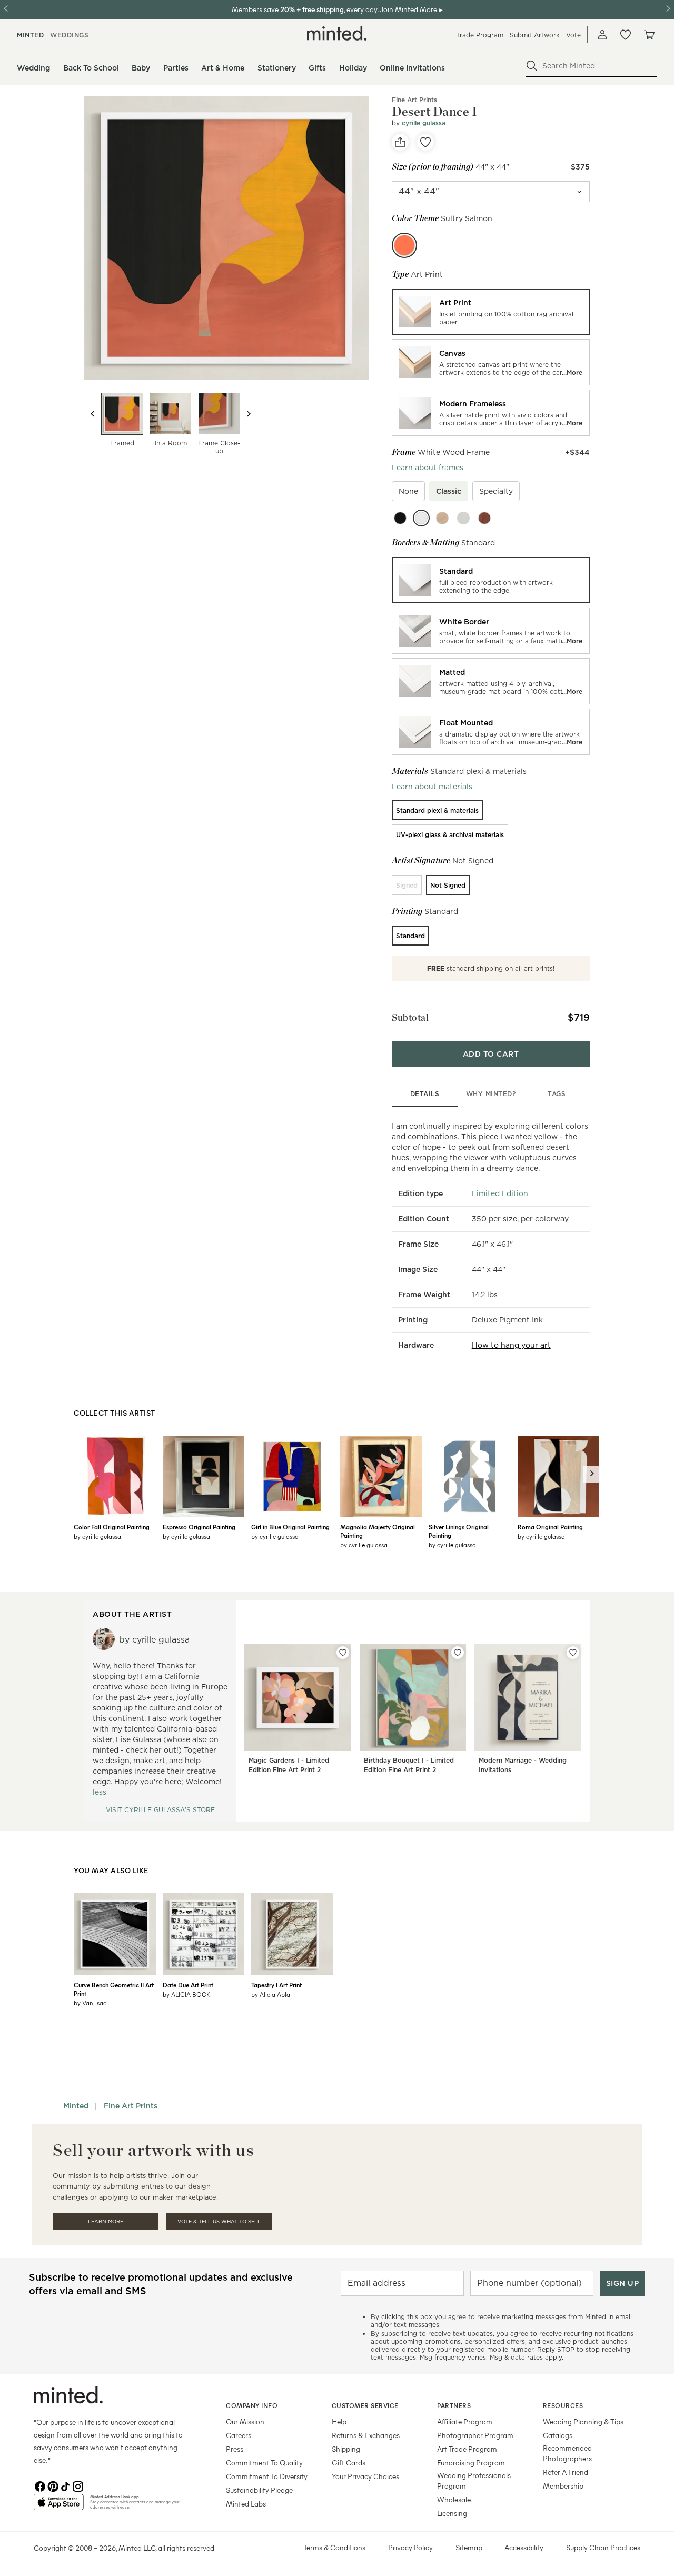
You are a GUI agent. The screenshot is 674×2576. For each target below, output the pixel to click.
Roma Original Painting (550, 1527)
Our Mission (245, 2421)
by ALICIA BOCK (187, 1994)
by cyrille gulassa (97, 1536)
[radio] (491, 312)
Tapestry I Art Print (276, 1985)
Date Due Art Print (188, 1985)
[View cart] (649, 35)
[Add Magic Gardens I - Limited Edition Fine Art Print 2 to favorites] (343, 1653)
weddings (69, 35)
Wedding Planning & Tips (583, 2421)
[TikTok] (65, 2485)
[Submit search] (532, 66)
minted (30, 35)
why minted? (491, 1094)
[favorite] (425, 142)
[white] (421, 518)
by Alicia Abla (271, 1994)
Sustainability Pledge (259, 2490)
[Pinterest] (53, 2485)
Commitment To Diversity (267, 2476)
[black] (400, 518)
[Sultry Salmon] (404, 245)
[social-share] (400, 142)
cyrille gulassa (424, 123)
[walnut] (484, 518)
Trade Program (480, 35)
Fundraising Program (471, 2463)
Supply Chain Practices (603, 2547)
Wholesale (454, 2499)
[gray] (463, 518)
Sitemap (469, 2547)
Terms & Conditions (334, 2547)
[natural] (442, 518)
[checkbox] (408, 491)
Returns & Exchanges (366, 2435)
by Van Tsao (90, 2003)
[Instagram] (78, 2485)
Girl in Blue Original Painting (290, 1527)
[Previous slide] (93, 414)
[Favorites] (626, 35)
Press (235, 2449)
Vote (573, 35)
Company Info (252, 2405)
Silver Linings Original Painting (459, 1531)
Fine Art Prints (414, 100)
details (425, 1094)
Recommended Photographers (567, 2453)
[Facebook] (40, 2485)
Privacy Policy (410, 2547)
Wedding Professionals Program (474, 2480)
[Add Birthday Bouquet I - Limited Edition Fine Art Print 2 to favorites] (458, 1653)
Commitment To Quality (264, 2463)
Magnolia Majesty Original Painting (378, 1531)
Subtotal (410, 1017)
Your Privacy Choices (365, 2476)
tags (557, 1094)
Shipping (346, 2449)
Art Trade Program (467, 2449)
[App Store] (59, 2507)
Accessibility (524, 2547)
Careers (239, 2435)
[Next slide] (249, 414)
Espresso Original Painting (199, 1527)
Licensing (452, 2513)
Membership (563, 2486)
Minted (76, 2106)
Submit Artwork (535, 35)
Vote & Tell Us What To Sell (219, 2221)
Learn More (106, 2221)
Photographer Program (475, 2435)
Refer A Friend (566, 2472)
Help (339, 2421)
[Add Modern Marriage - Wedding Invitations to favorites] (573, 1653)
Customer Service (365, 2405)
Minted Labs (246, 2504)
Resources (563, 2405)
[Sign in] (602, 35)
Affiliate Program (465, 2421)
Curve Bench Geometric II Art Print (114, 1989)
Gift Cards (349, 2463)
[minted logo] (337, 33)
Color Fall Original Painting (112, 1527)
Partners (454, 2405)
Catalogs (558, 2435)
